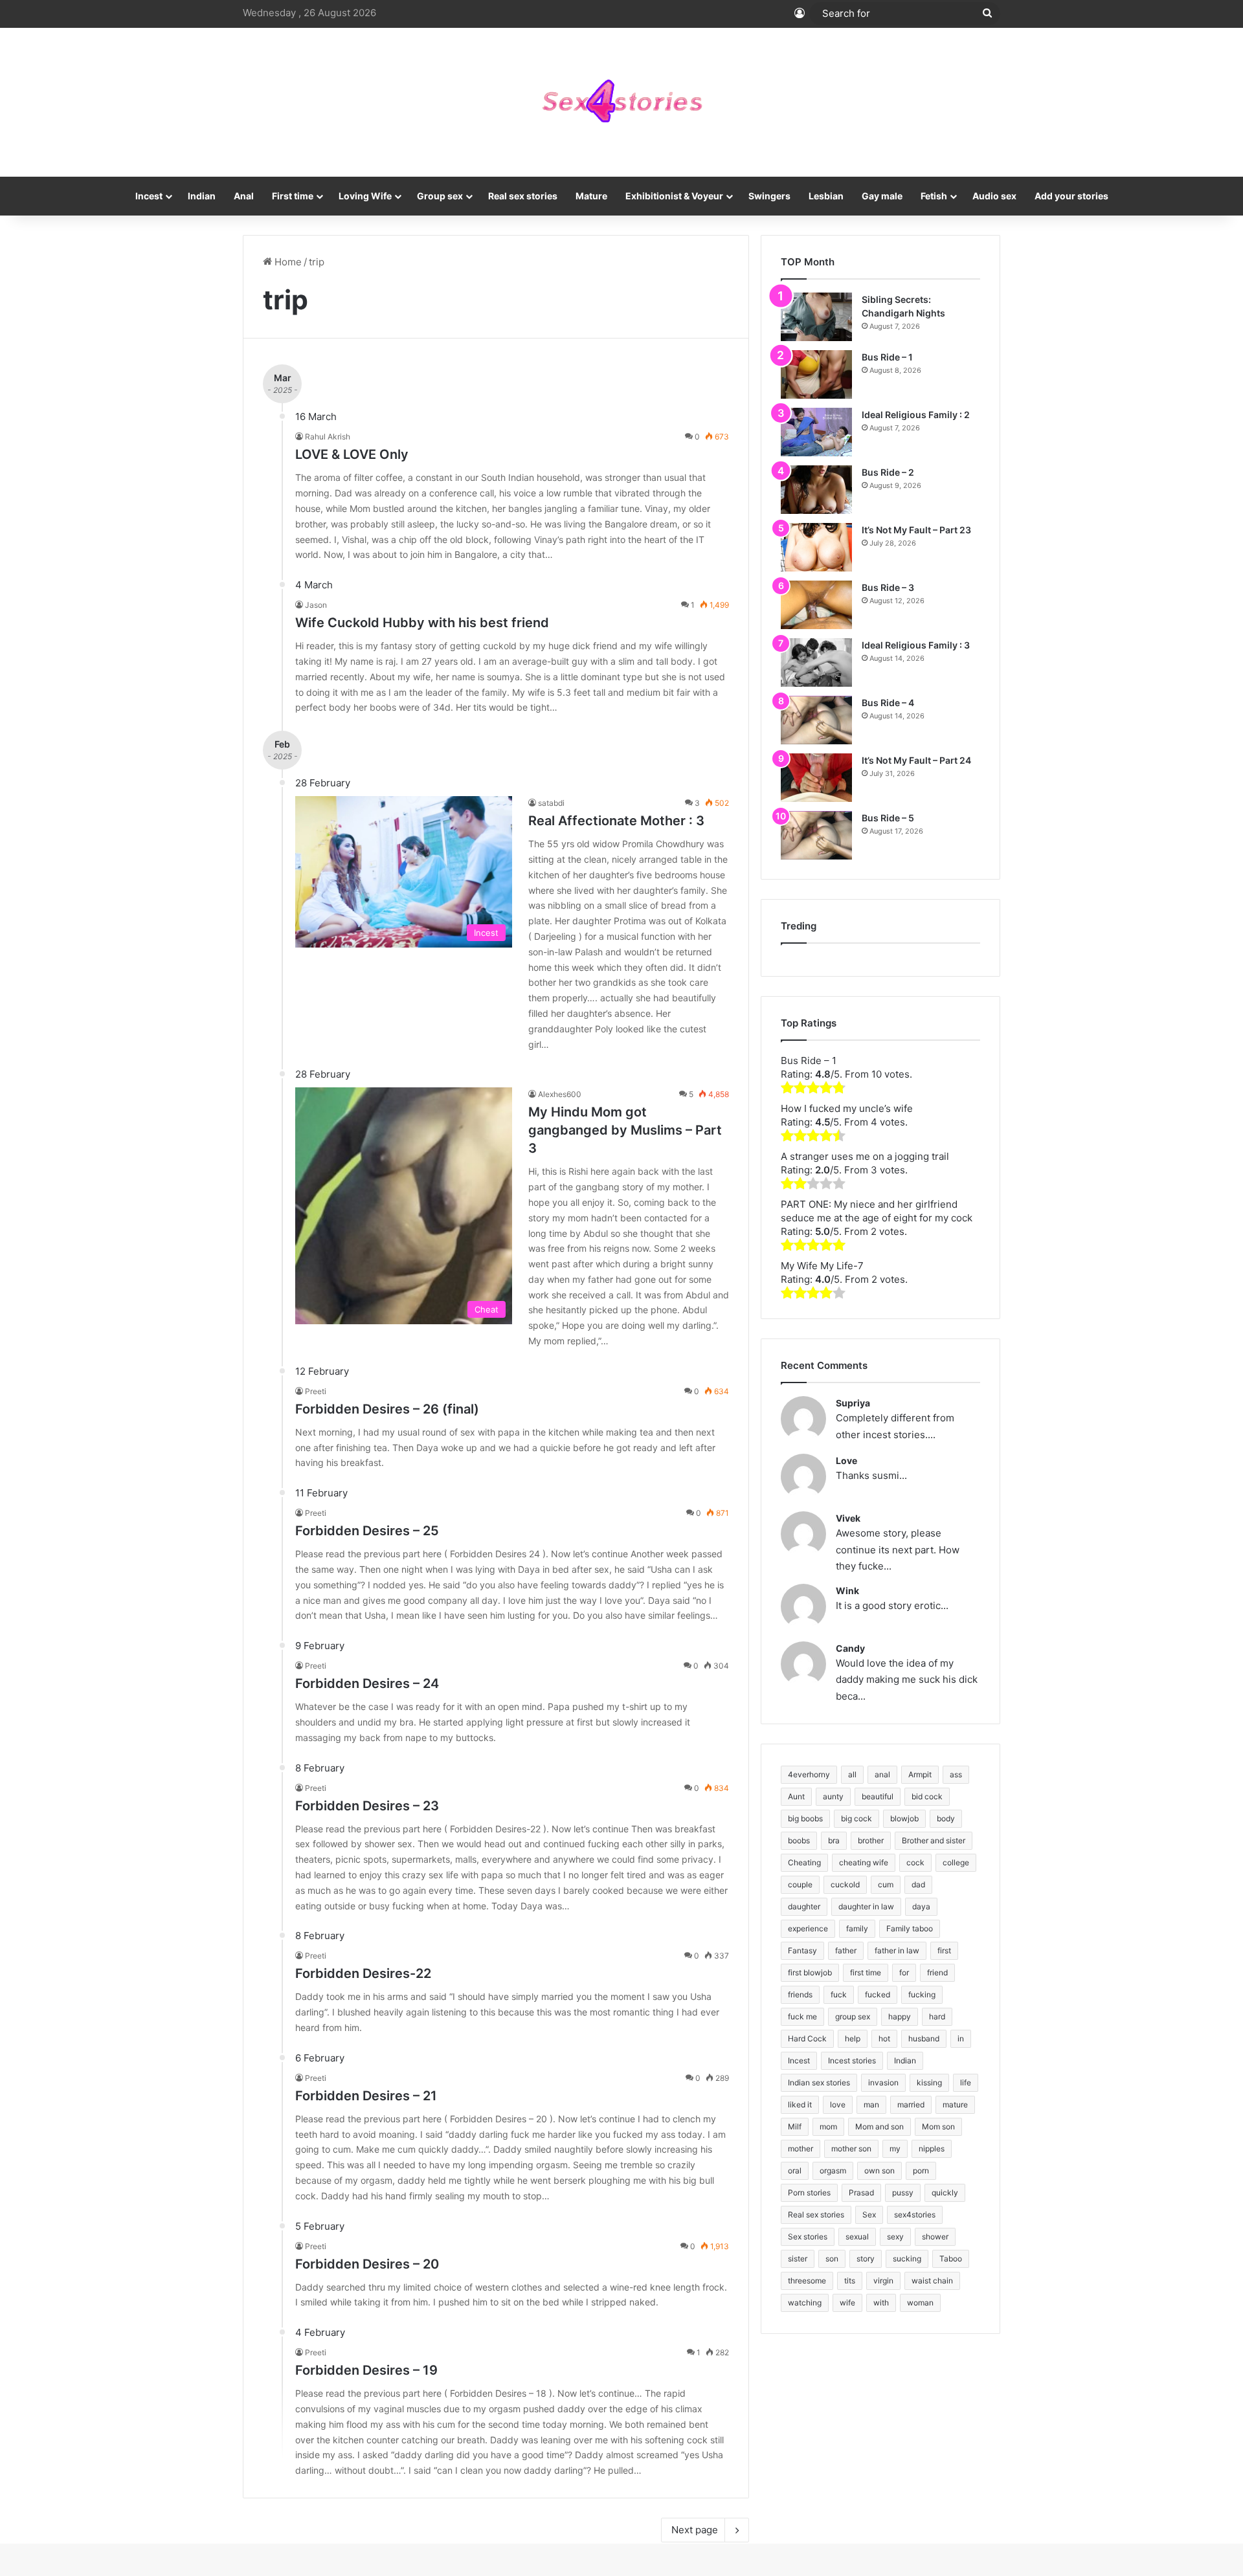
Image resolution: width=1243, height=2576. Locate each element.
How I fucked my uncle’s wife (847, 1108)
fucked (878, 1994)
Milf (795, 2126)
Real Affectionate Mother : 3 (616, 821)
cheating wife (864, 1862)
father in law (897, 1950)
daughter (804, 1906)
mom (828, 2126)
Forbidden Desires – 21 (366, 2096)
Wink (847, 1591)
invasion (883, 2082)
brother (871, 1840)
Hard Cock (807, 2038)
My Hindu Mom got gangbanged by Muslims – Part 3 (625, 1130)
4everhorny (809, 1774)
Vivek (848, 1518)
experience (808, 1928)
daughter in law (866, 1906)
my (895, 2149)
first (944, 1950)
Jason (316, 605)
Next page (695, 2530)
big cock (857, 1818)
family (857, 1928)
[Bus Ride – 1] (816, 374)
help (853, 2038)
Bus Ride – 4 (888, 703)
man (871, 2104)
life (966, 2082)
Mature (591, 196)
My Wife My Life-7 (822, 1266)
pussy (903, 2193)
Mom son (938, 2126)
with (881, 2303)
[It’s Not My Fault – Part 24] (816, 778)
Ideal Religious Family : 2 (916, 415)
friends (800, 1994)
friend (937, 1972)
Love (846, 1460)
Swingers (769, 196)
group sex (853, 2016)
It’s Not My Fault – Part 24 (916, 760)
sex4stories (915, 2215)
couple (800, 1884)
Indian (202, 196)
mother (801, 2149)
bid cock (927, 1796)
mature (955, 2104)
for (904, 1972)
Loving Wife (365, 196)
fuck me (802, 2016)
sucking (907, 2259)
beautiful (878, 1796)
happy (900, 2016)
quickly (945, 2193)
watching (805, 2303)
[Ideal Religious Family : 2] (816, 432)
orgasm (833, 2171)
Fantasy (802, 1950)
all (852, 1774)
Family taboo (910, 1928)
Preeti (316, 1391)
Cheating (804, 1862)
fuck (839, 1994)
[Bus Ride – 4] (816, 720)
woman (920, 2303)
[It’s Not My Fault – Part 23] (816, 547)
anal (882, 1774)
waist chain (932, 2281)
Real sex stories (523, 196)
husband (924, 2038)
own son (879, 2171)
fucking (922, 1994)
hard (937, 2016)
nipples (932, 2149)
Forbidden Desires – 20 (367, 2264)
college (956, 1862)
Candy (850, 1648)
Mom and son (879, 2126)
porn (921, 2171)
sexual (857, 2237)
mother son (851, 2149)
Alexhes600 (560, 1094)
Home (287, 262)
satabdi (551, 803)
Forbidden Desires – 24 (367, 1683)
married (911, 2104)
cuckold (845, 1884)
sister (798, 2259)
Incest (149, 196)
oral (795, 2171)
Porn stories (809, 2193)
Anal (244, 196)
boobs (799, 1840)
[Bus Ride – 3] (816, 605)
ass (956, 1774)
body (946, 1818)
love (838, 2104)
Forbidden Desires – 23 (367, 1806)
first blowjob (810, 1972)
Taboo (951, 2259)
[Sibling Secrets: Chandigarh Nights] (816, 317)
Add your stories (1071, 196)
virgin (883, 2281)
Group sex (440, 196)
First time (293, 196)
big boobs (805, 1818)
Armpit (920, 1774)
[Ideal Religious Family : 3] (816, 662)
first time (866, 1972)
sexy (895, 2237)
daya (921, 1906)
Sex (869, 2215)
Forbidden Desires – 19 (366, 2370)
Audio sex (994, 196)
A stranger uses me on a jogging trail (865, 1156)
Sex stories (808, 2237)
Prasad (861, 2193)
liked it (800, 2104)
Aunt (796, 1796)
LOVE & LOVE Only (352, 454)
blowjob (904, 1818)
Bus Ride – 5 (888, 818)
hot (884, 2038)
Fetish (934, 196)
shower (935, 2237)
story (866, 2259)
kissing (929, 2082)
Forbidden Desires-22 (363, 1973)
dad (918, 1884)
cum (886, 1884)
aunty (833, 1796)
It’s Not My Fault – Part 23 (916, 530)
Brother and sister (934, 1840)
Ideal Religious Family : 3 (916, 645)
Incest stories (852, 2060)
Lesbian (826, 196)
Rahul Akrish (328, 437)
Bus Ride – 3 (888, 587)
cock (915, 1862)
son (832, 2259)
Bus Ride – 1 (887, 357)
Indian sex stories (819, 2082)
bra (834, 1840)
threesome (807, 2281)
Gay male (882, 196)
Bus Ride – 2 (888, 472)
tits (850, 2281)
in (961, 2038)
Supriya (853, 1403)
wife (847, 2303)
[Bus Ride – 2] (816, 490)
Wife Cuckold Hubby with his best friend (422, 623)
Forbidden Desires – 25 (367, 1531)
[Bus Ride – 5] (816, 835)
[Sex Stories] (621, 102)
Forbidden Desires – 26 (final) (387, 1409)
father (846, 1950)
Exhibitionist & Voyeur (674, 196)
